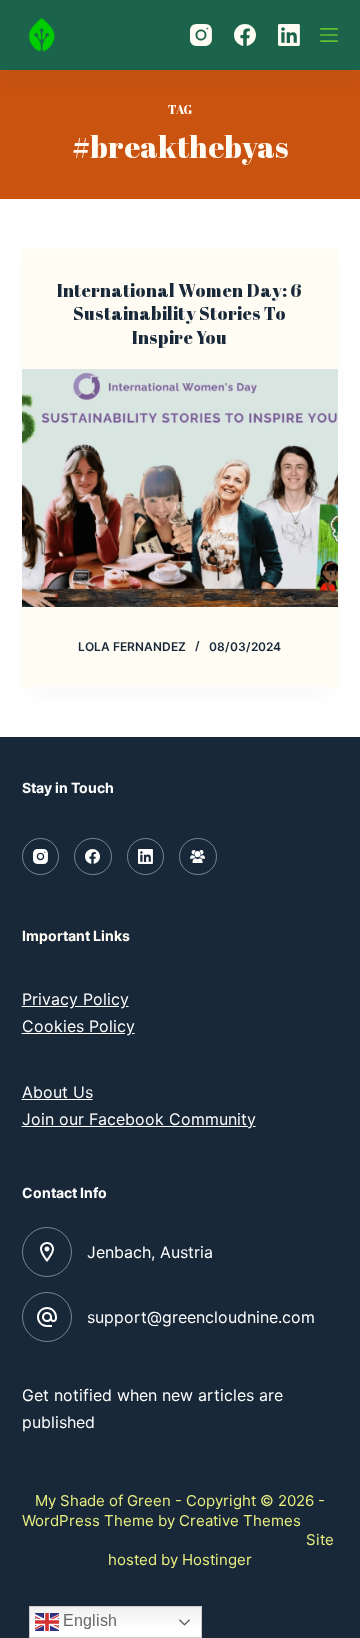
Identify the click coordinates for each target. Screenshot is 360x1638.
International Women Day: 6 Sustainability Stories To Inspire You (179, 313)
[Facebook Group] (198, 857)
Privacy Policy (75, 999)
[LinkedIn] (289, 35)
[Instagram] (201, 35)
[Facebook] (245, 35)
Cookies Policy (78, 1026)
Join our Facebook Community (139, 1119)
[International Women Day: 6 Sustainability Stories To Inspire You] (180, 488)
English (88, 1620)
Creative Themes (240, 1520)
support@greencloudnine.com (201, 1317)
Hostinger (217, 1559)
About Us (57, 1092)
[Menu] (329, 35)
